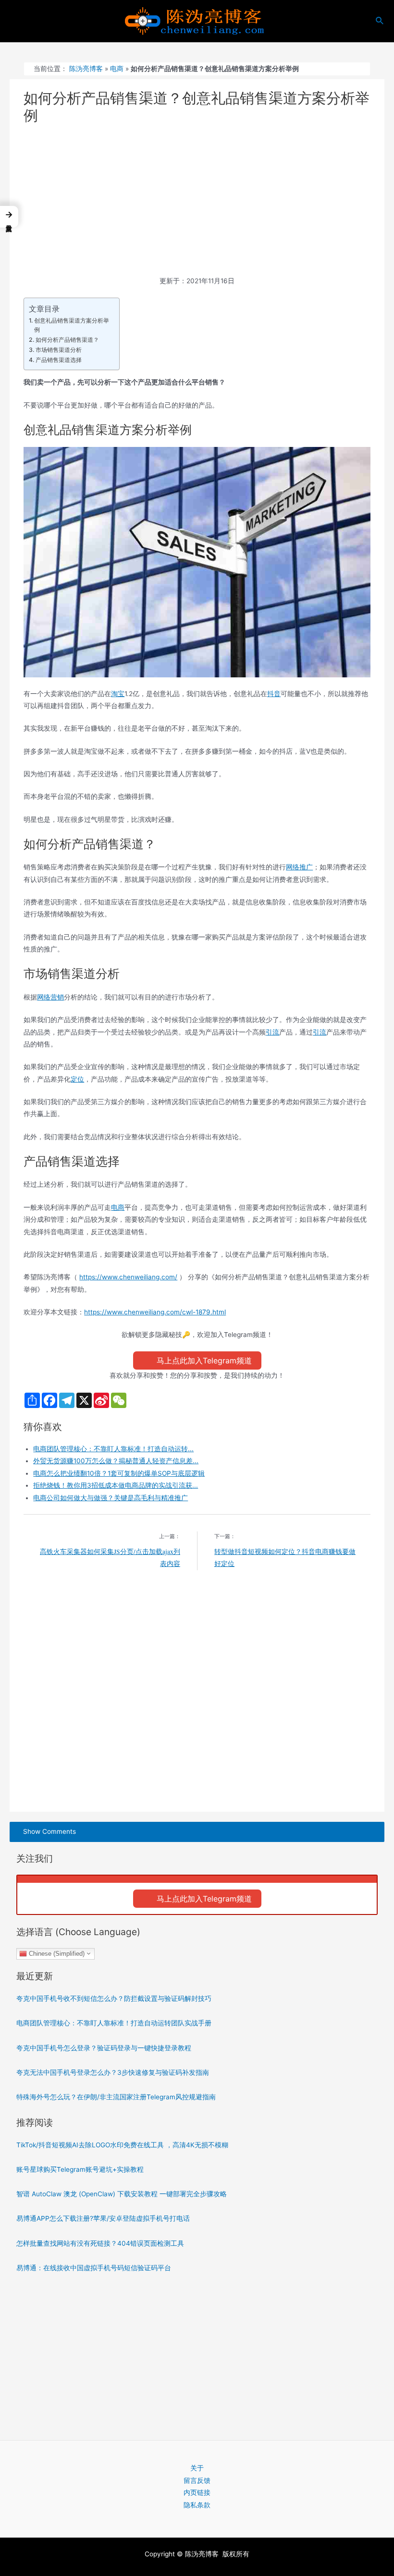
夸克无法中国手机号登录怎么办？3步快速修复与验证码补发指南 (113, 2072)
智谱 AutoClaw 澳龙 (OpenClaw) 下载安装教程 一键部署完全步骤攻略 (122, 2194)
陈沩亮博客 (86, 69)
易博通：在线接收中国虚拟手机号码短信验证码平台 (94, 2268)
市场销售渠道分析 (58, 350)
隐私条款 (197, 2505)
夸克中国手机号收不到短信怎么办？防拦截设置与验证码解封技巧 (114, 1998)
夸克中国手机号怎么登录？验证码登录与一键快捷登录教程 (104, 2048)
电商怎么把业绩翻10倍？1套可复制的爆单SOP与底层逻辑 (119, 1473)
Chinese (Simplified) (56, 1953)
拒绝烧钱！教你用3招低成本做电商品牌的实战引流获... (116, 1485)
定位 (77, 1079)
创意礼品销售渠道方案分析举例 (72, 325)
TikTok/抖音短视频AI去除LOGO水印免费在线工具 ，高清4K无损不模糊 (122, 2145)
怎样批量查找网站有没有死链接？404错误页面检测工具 (100, 2243)
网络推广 (299, 867)
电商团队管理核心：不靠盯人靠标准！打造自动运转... (113, 1449)
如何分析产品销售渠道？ (67, 340)
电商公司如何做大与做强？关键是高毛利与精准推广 (111, 1498)
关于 (197, 2468)
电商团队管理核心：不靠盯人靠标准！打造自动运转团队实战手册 (114, 2023)
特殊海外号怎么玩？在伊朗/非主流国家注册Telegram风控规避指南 (116, 2097)
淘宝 (118, 694)
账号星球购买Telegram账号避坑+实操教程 (80, 2169)
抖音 (274, 694)
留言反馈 (197, 2480)
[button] (9, 217)
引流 (272, 1032)
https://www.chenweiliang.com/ (128, 1277)
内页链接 (197, 2492)
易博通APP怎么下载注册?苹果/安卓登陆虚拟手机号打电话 (103, 2218)
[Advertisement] (197, 204)
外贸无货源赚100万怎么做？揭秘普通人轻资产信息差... (116, 1461)
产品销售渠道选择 (58, 360)
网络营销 (50, 997)
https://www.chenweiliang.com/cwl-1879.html (155, 1312)
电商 (117, 69)
